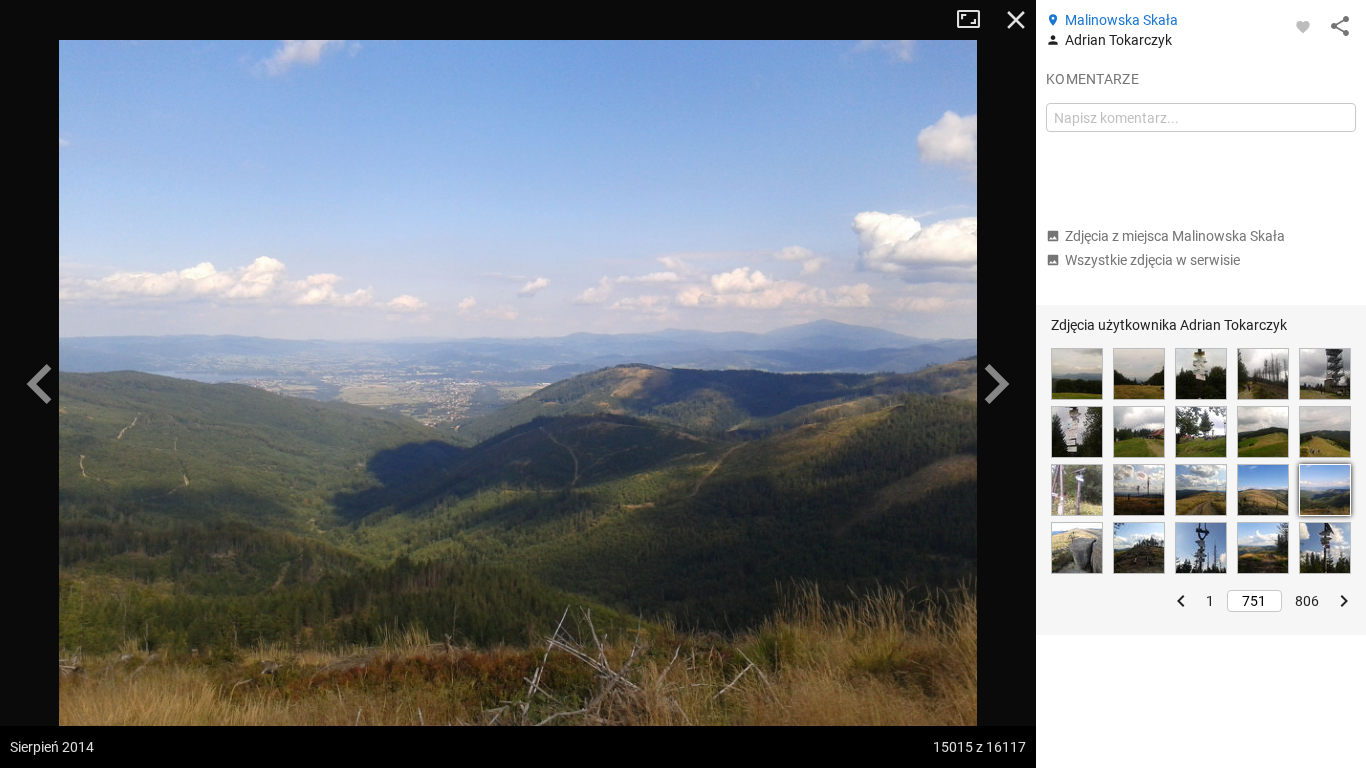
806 (1307, 601)
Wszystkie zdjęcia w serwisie (1152, 260)
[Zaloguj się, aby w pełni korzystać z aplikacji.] (1303, 26)
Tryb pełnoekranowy (976, 20)
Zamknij (1016, 20)
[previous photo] (40, 384)
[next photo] (996, 384)
